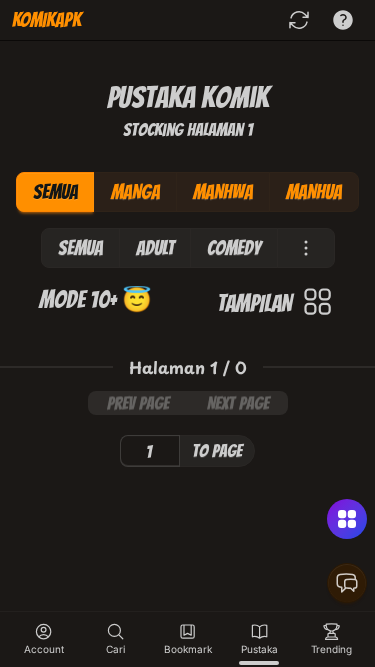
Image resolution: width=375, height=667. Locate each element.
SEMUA (55, 192)
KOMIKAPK (46, 20)
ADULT (155, 248)
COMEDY (234, 248)
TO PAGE (217, 450)
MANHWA (223, 192)
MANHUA (314, 192)
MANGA (135, 192)
